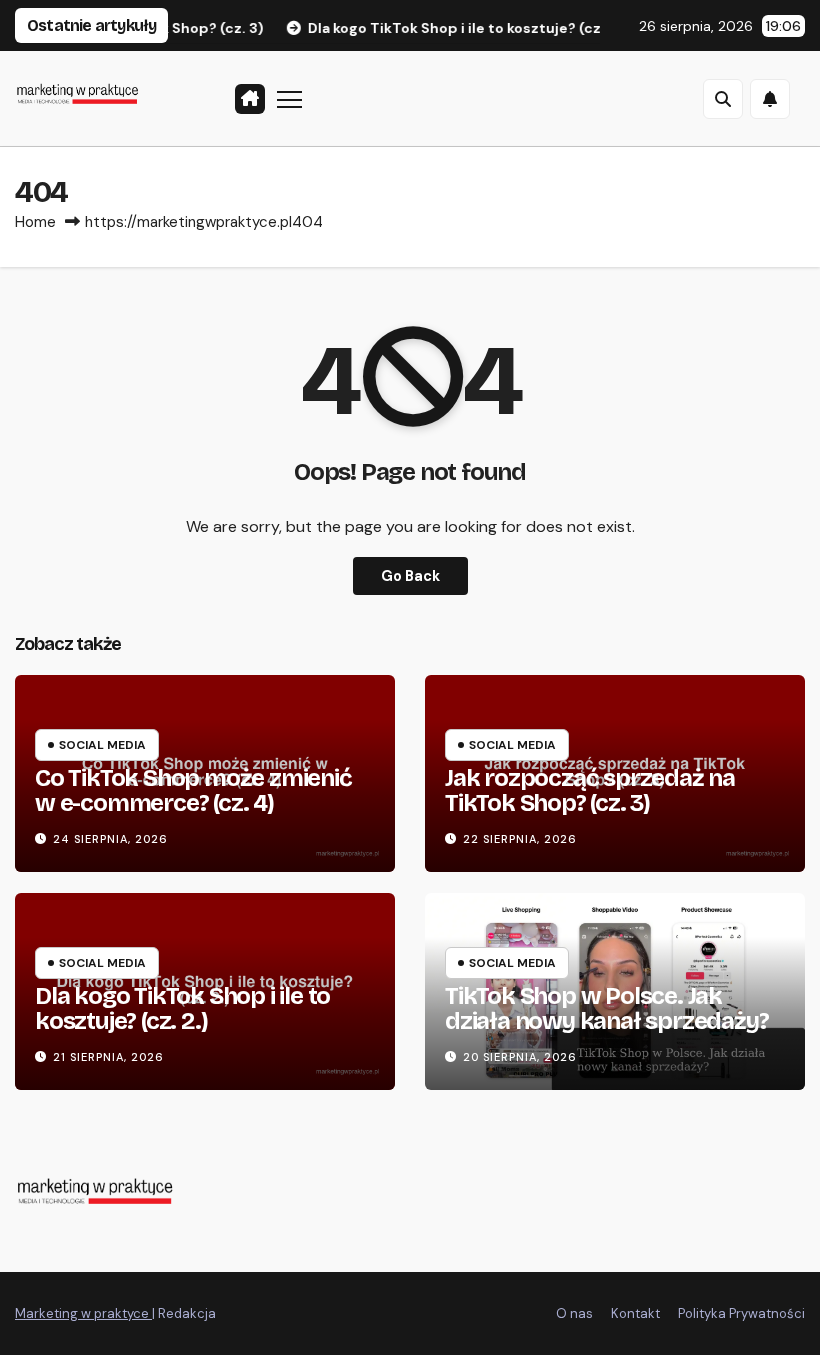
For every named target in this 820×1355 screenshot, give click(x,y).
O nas (574, 1313)
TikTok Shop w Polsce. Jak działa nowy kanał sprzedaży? (606, 1008)
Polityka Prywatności (741, 1313)
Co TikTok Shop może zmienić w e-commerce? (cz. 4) (193, 790)
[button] (723, 99)
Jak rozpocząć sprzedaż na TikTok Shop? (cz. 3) (590, 790)
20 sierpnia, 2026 (520, 1057)
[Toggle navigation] (289, 98)
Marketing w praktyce (83, 1313)
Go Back (410, 576)
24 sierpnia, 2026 (110, 839)
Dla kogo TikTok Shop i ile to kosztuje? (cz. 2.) (182, 1008)
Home (35, 222)
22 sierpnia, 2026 (520, 839)
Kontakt (635, 1313)
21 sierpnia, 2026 (108, 1057)
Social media (102, 745)
